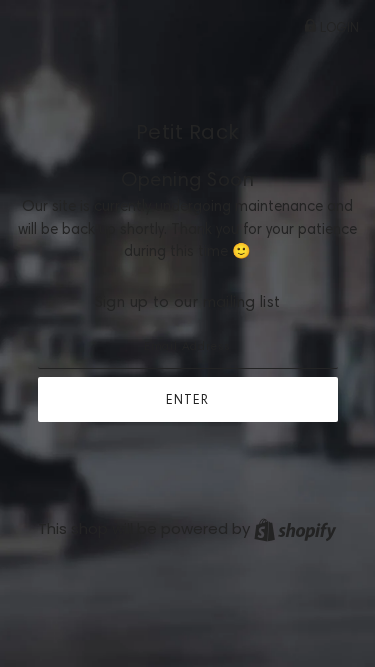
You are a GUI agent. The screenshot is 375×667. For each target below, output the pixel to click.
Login (338, 27)
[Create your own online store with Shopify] (295, 529)
